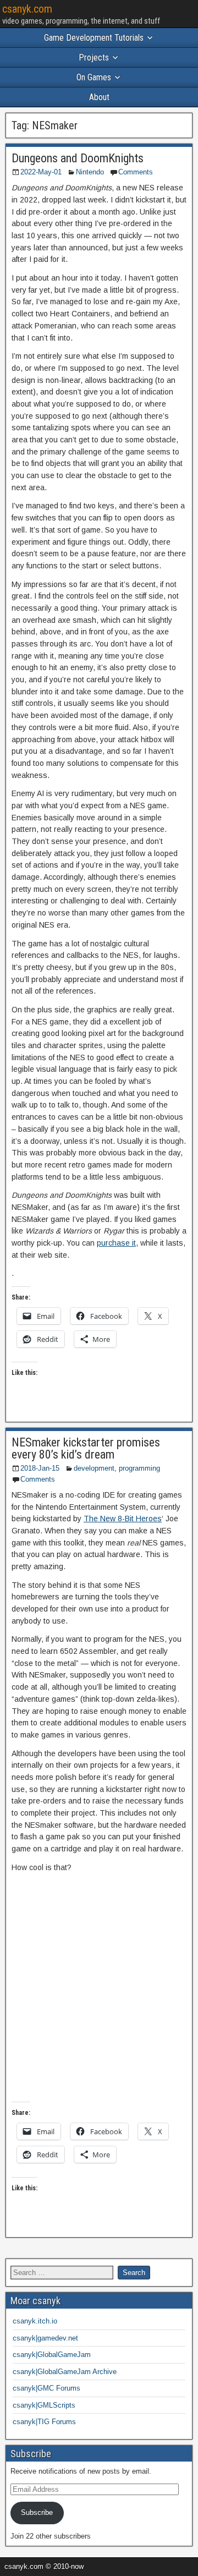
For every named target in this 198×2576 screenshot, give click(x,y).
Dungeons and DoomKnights (78, 158)
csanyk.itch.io (35, 2321)
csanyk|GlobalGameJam (52, 2355)
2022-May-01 (41, 172)
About (99, 97)
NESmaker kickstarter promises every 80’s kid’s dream (86, 1448)
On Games (94, 77)
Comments (136, 172)
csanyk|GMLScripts (44, 2405)
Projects (94, 57)
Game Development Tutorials (94, 38)
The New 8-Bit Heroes (123, 1519)
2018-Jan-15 (40, 1468)
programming (139, 1468)
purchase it (116, 1243)
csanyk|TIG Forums (44, 2422)
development (94, 1468)
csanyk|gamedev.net (45, 2338)
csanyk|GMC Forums (46, 2388)
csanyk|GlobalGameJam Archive (65, 2372)
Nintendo (90, 172)
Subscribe (37, 2512)
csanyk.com (27, 9)
